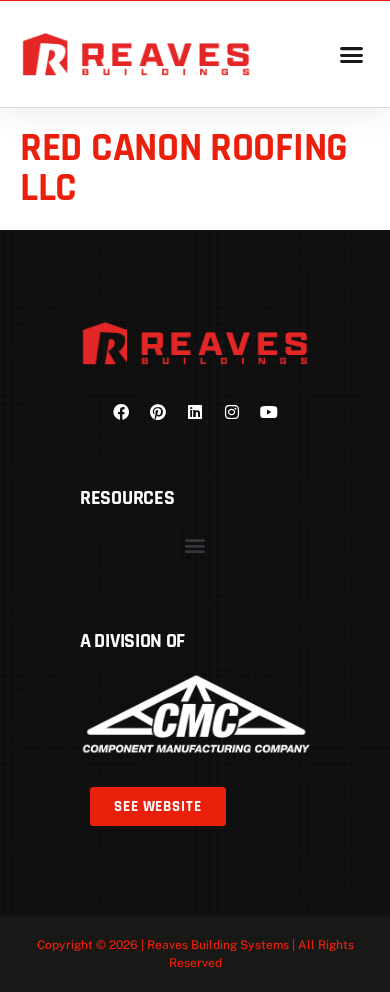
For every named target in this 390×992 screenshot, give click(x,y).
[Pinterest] (158, 412)
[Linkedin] (195, 412)
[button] (351, 54)
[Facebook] (121, 412)
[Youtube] (269, 412)
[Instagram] (232, 412)
